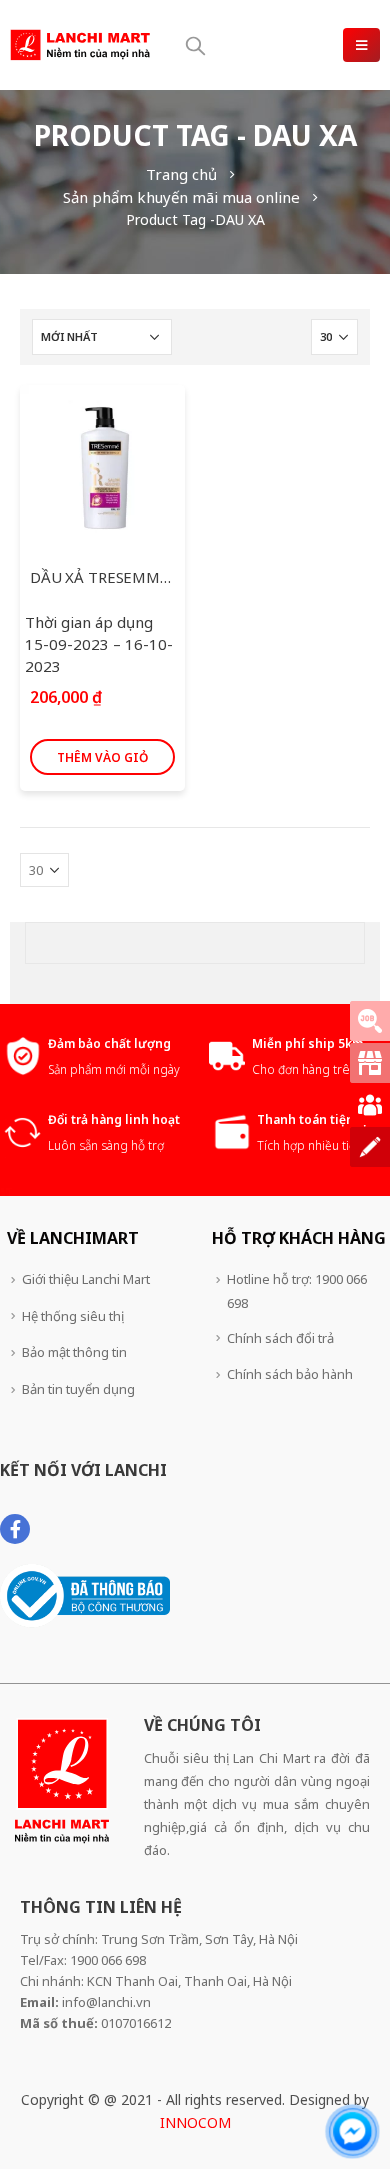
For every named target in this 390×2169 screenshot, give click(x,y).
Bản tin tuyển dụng (78, 1389)
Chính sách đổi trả (280, 1338)
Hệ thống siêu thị (73, 1316)
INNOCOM (195, 2122)
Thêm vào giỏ (102, 757)
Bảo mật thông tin (74, 1352)
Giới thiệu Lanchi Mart (86, 1279)
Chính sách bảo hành (290, 1374)
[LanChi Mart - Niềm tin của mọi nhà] (80, 44)
